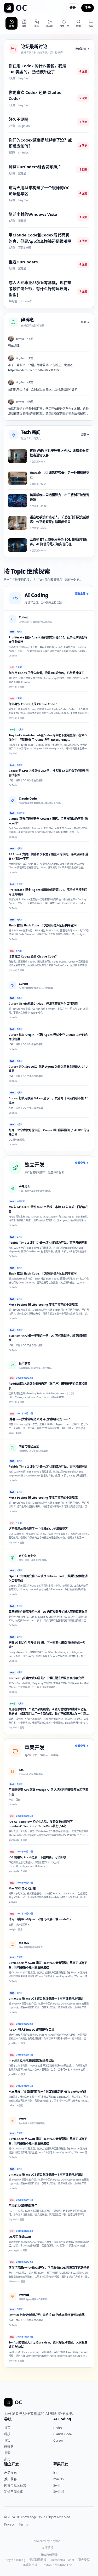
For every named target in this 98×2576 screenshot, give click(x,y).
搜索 (7, 2453)
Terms (23, 2524)
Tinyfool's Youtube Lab (57, 2565)
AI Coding (62, 2419)
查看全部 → (82, 593)
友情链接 (48, 2548)
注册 (88, 8)
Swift (57, 2485)
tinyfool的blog (15, 2560)
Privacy (9, 2524)
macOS (59, 2479)
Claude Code (63, 2434)
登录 (73, 8)
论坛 (7, 2440)
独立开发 (11, 2464)
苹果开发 (61, 2464)
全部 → (85, 322)
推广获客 (10, 2479)
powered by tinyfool (47, 2541)
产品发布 (10, 2473)
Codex (58, 2428)
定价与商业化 (14, 2492)
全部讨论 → (82, 49)
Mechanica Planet (62, 2560)
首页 (7, 2428)
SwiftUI (59, 2492)
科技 (7, 2434)
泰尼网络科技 (38, 2560)
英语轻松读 (30, 2565)
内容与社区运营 (15, 2485)
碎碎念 (9, 2447)
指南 (7, 2459)
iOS (56, 2473)
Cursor (58, 2440)
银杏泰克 (84, 2560)
